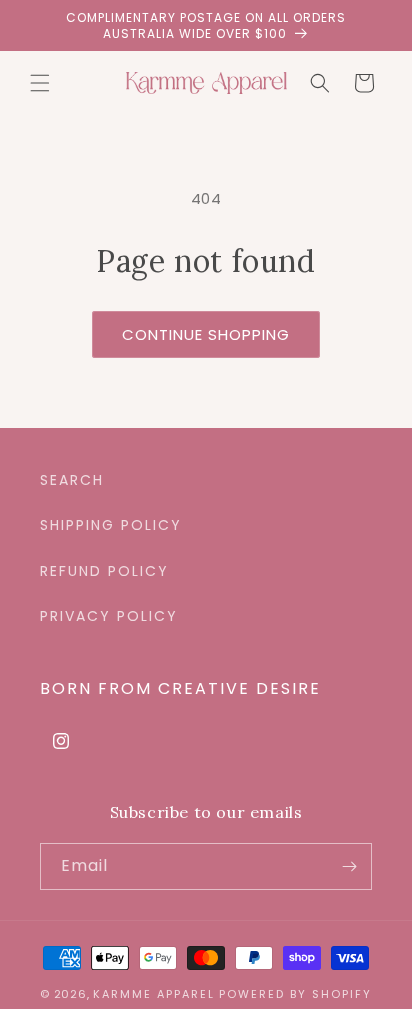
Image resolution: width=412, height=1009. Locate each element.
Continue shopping (206, 334)
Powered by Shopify (295, 994)
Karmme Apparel (154, 994)
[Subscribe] (349, 866)
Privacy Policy (109, 616)
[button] (40, 83)
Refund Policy (104, 571)
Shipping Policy (111, 525)
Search (72, 480)
